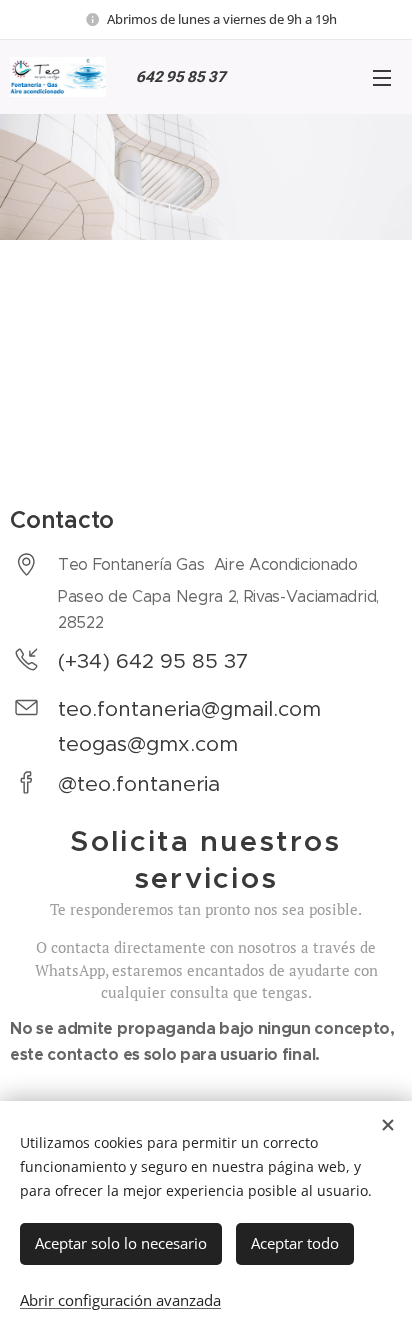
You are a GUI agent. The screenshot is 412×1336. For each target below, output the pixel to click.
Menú (382, 77)
